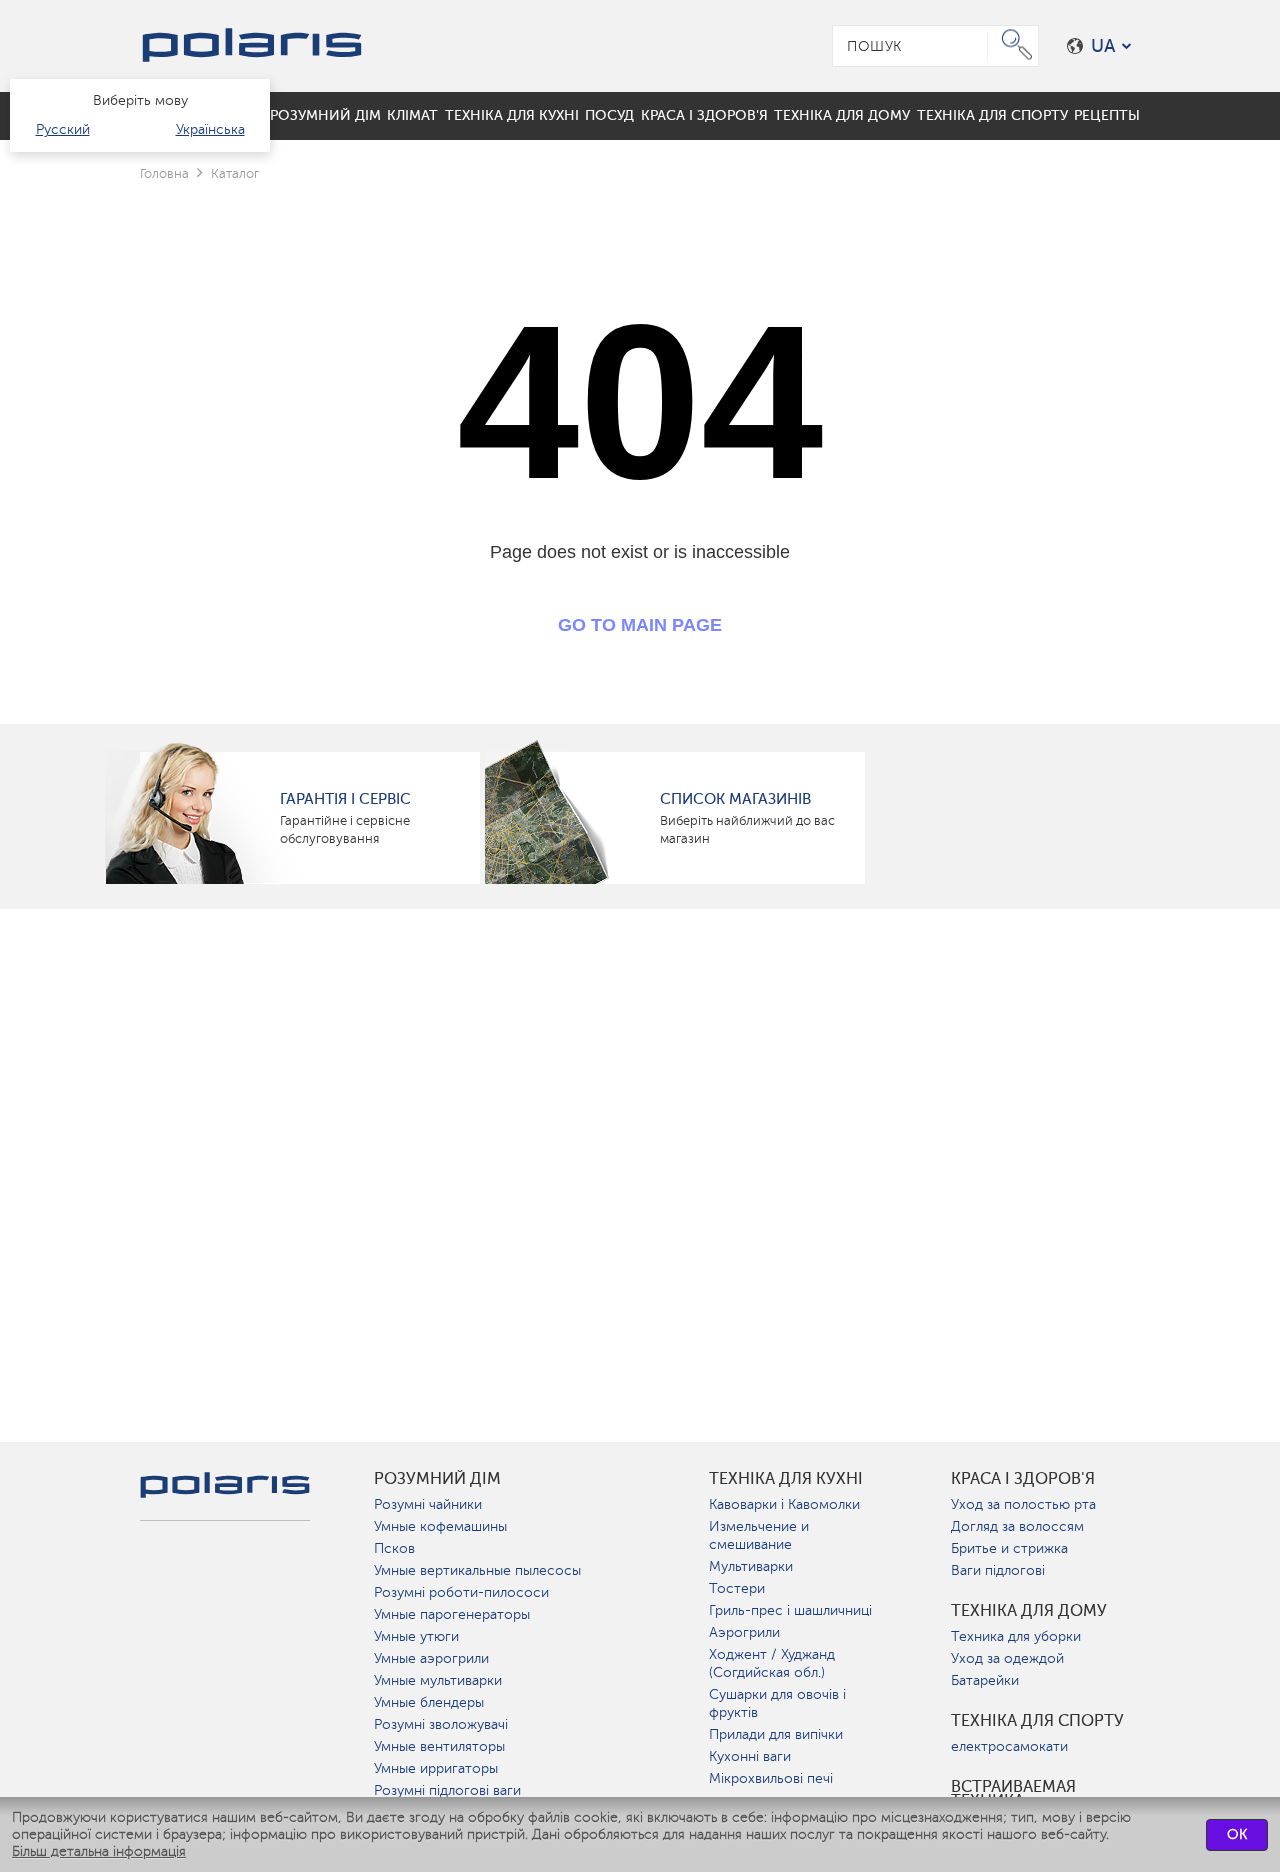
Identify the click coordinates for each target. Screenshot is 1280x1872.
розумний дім (437, 1479)
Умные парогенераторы (452, 1614)
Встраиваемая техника (1013, 1794)
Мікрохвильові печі (771, 1778)
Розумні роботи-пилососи (461, 1592)
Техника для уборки (1016, 1636)
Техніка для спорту (1037, 1721)
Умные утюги (416, 1636)
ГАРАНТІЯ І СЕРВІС (345, 799)
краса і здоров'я (1023, 1479)
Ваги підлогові (998, 1570)
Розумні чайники (428, 1504)
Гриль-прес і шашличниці (790, 1610)
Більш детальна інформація (99, 1851)
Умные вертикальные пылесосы (477, 1570)
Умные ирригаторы (436, 1768)
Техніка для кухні (786, 1479)
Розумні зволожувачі (441, 1724)
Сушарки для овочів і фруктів (777, 1703)
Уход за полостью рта (1023, 1504)
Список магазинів (735, 799)
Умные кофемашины (440, 1526)
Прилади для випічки (776, 1734)
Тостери (737, 1588)
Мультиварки (751, 1566)
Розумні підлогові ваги (447, 1790)
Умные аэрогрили (431, 1658)
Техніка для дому (1029, 1611)
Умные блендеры (429, 1702)
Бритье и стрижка (1009, 1548)
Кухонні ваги (750, 1756)
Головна (164, 173)
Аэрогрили (744, 1632)
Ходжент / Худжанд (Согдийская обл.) (772, 1663)
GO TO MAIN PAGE (640, 625)
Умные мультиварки (438, 1680)
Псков (394, 1548)
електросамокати (1009, 1746)
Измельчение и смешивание (759, 1535)
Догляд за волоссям (1017, 1526)
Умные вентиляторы (439, 1746)
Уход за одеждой (1007, 1658)
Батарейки (985, 1680)
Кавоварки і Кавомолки (784, 1504)
